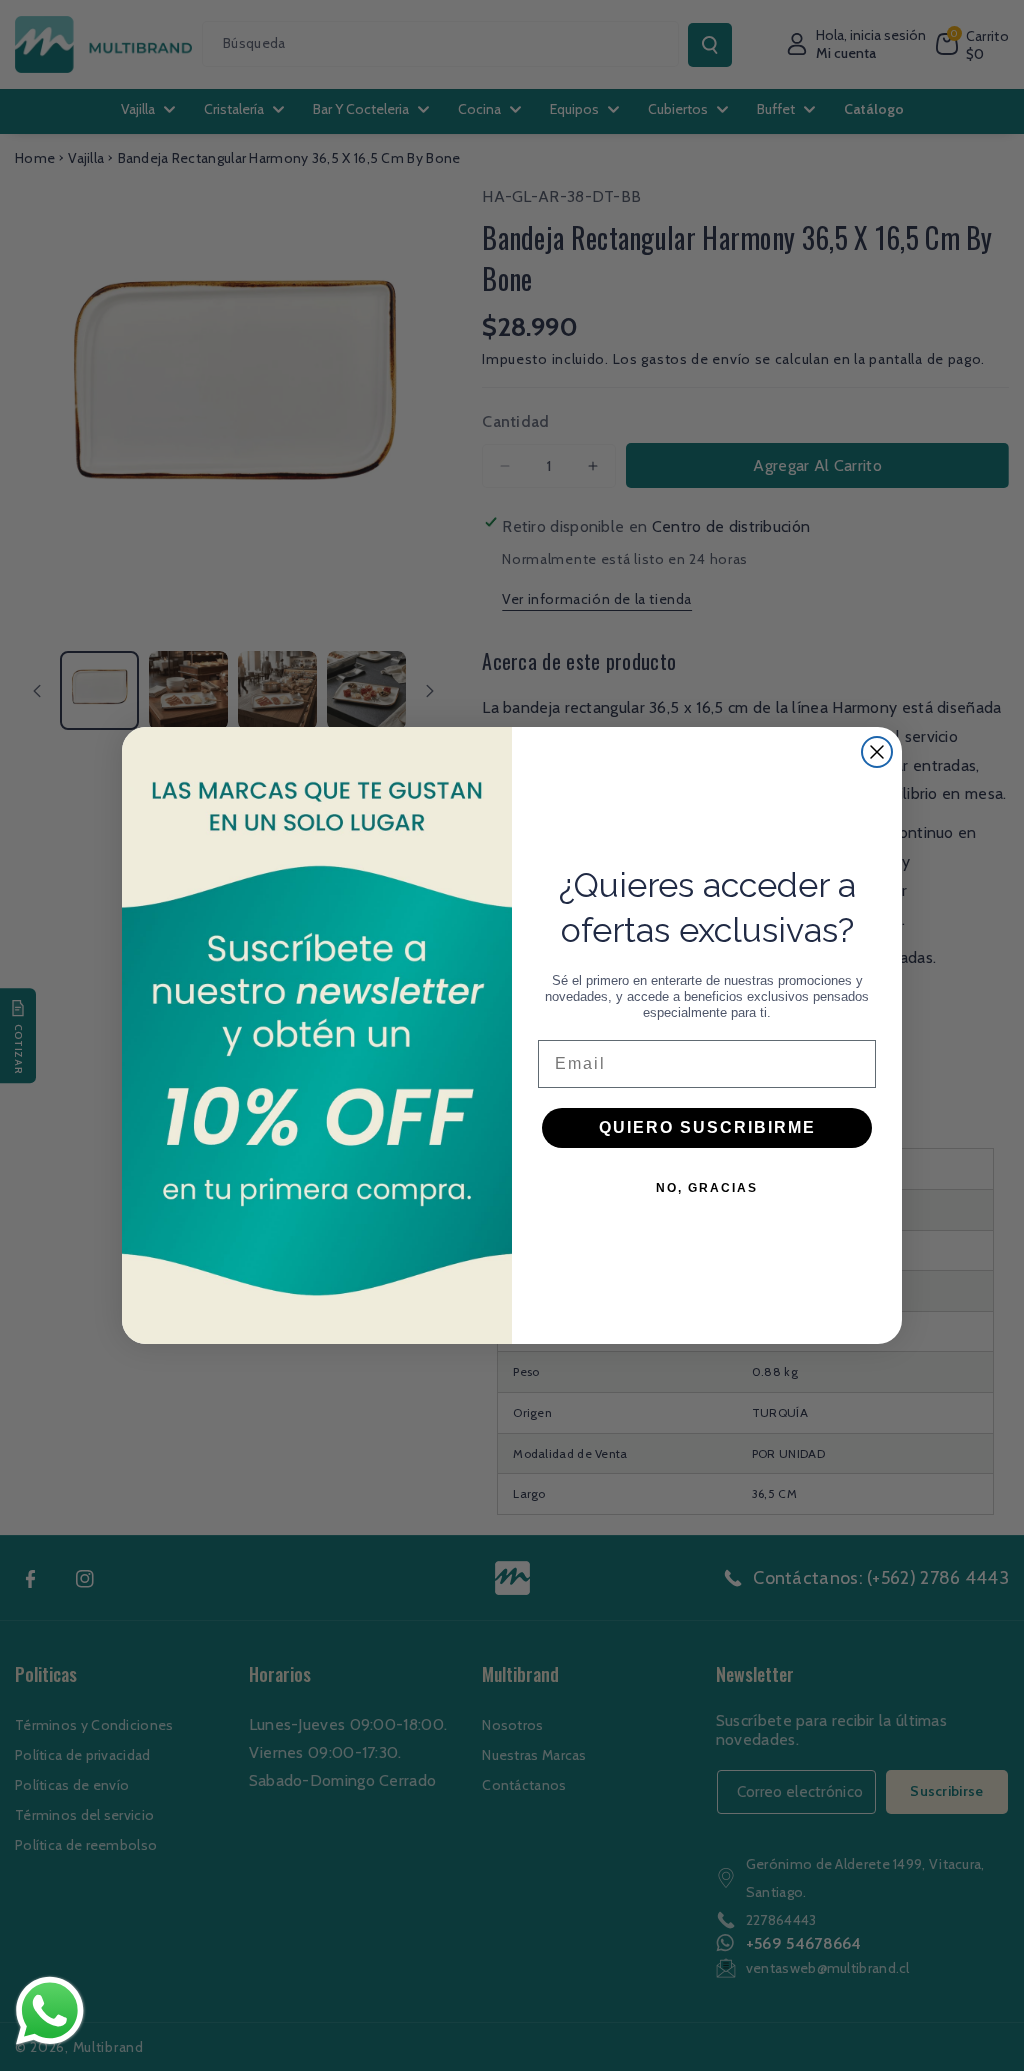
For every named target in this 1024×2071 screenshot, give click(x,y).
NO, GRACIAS (707, 1188)
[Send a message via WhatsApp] (50, 2011)
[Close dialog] (877, 752)
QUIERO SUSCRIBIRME (707, 1127)
